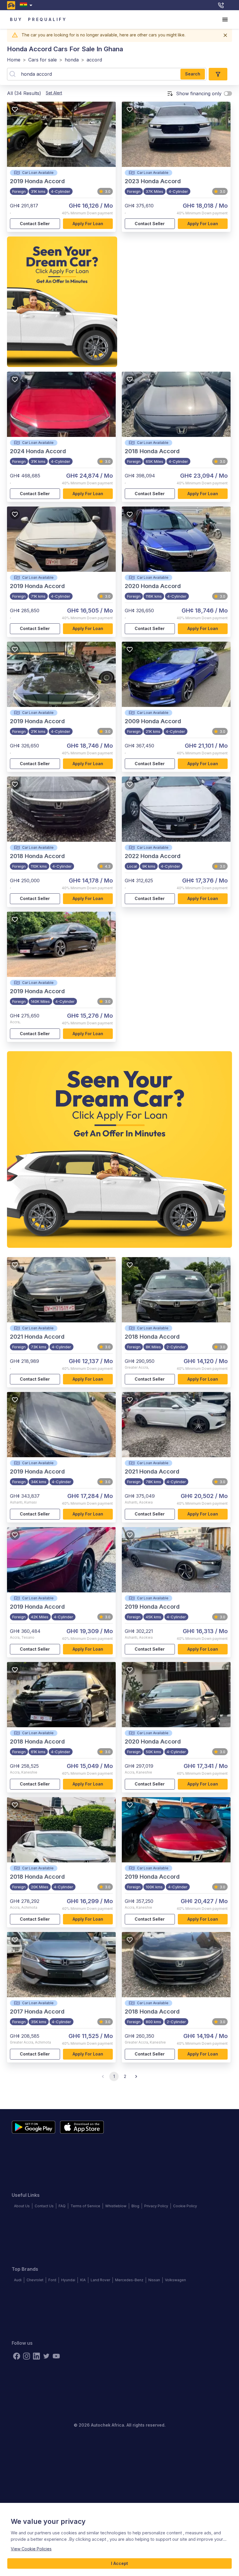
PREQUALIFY (48, 19)
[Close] (225, 35)
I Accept (119, 2563)
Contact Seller (35, 224)
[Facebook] (17, 2356)
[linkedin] (36, 2356)
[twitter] (46, 2356)
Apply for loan (88, 224)
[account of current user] (225, 20)
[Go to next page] (136, 2076)
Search (193, 74)
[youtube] (56, 2356)
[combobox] (27, 5)
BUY (16, 19)
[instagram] (27, 2356)
